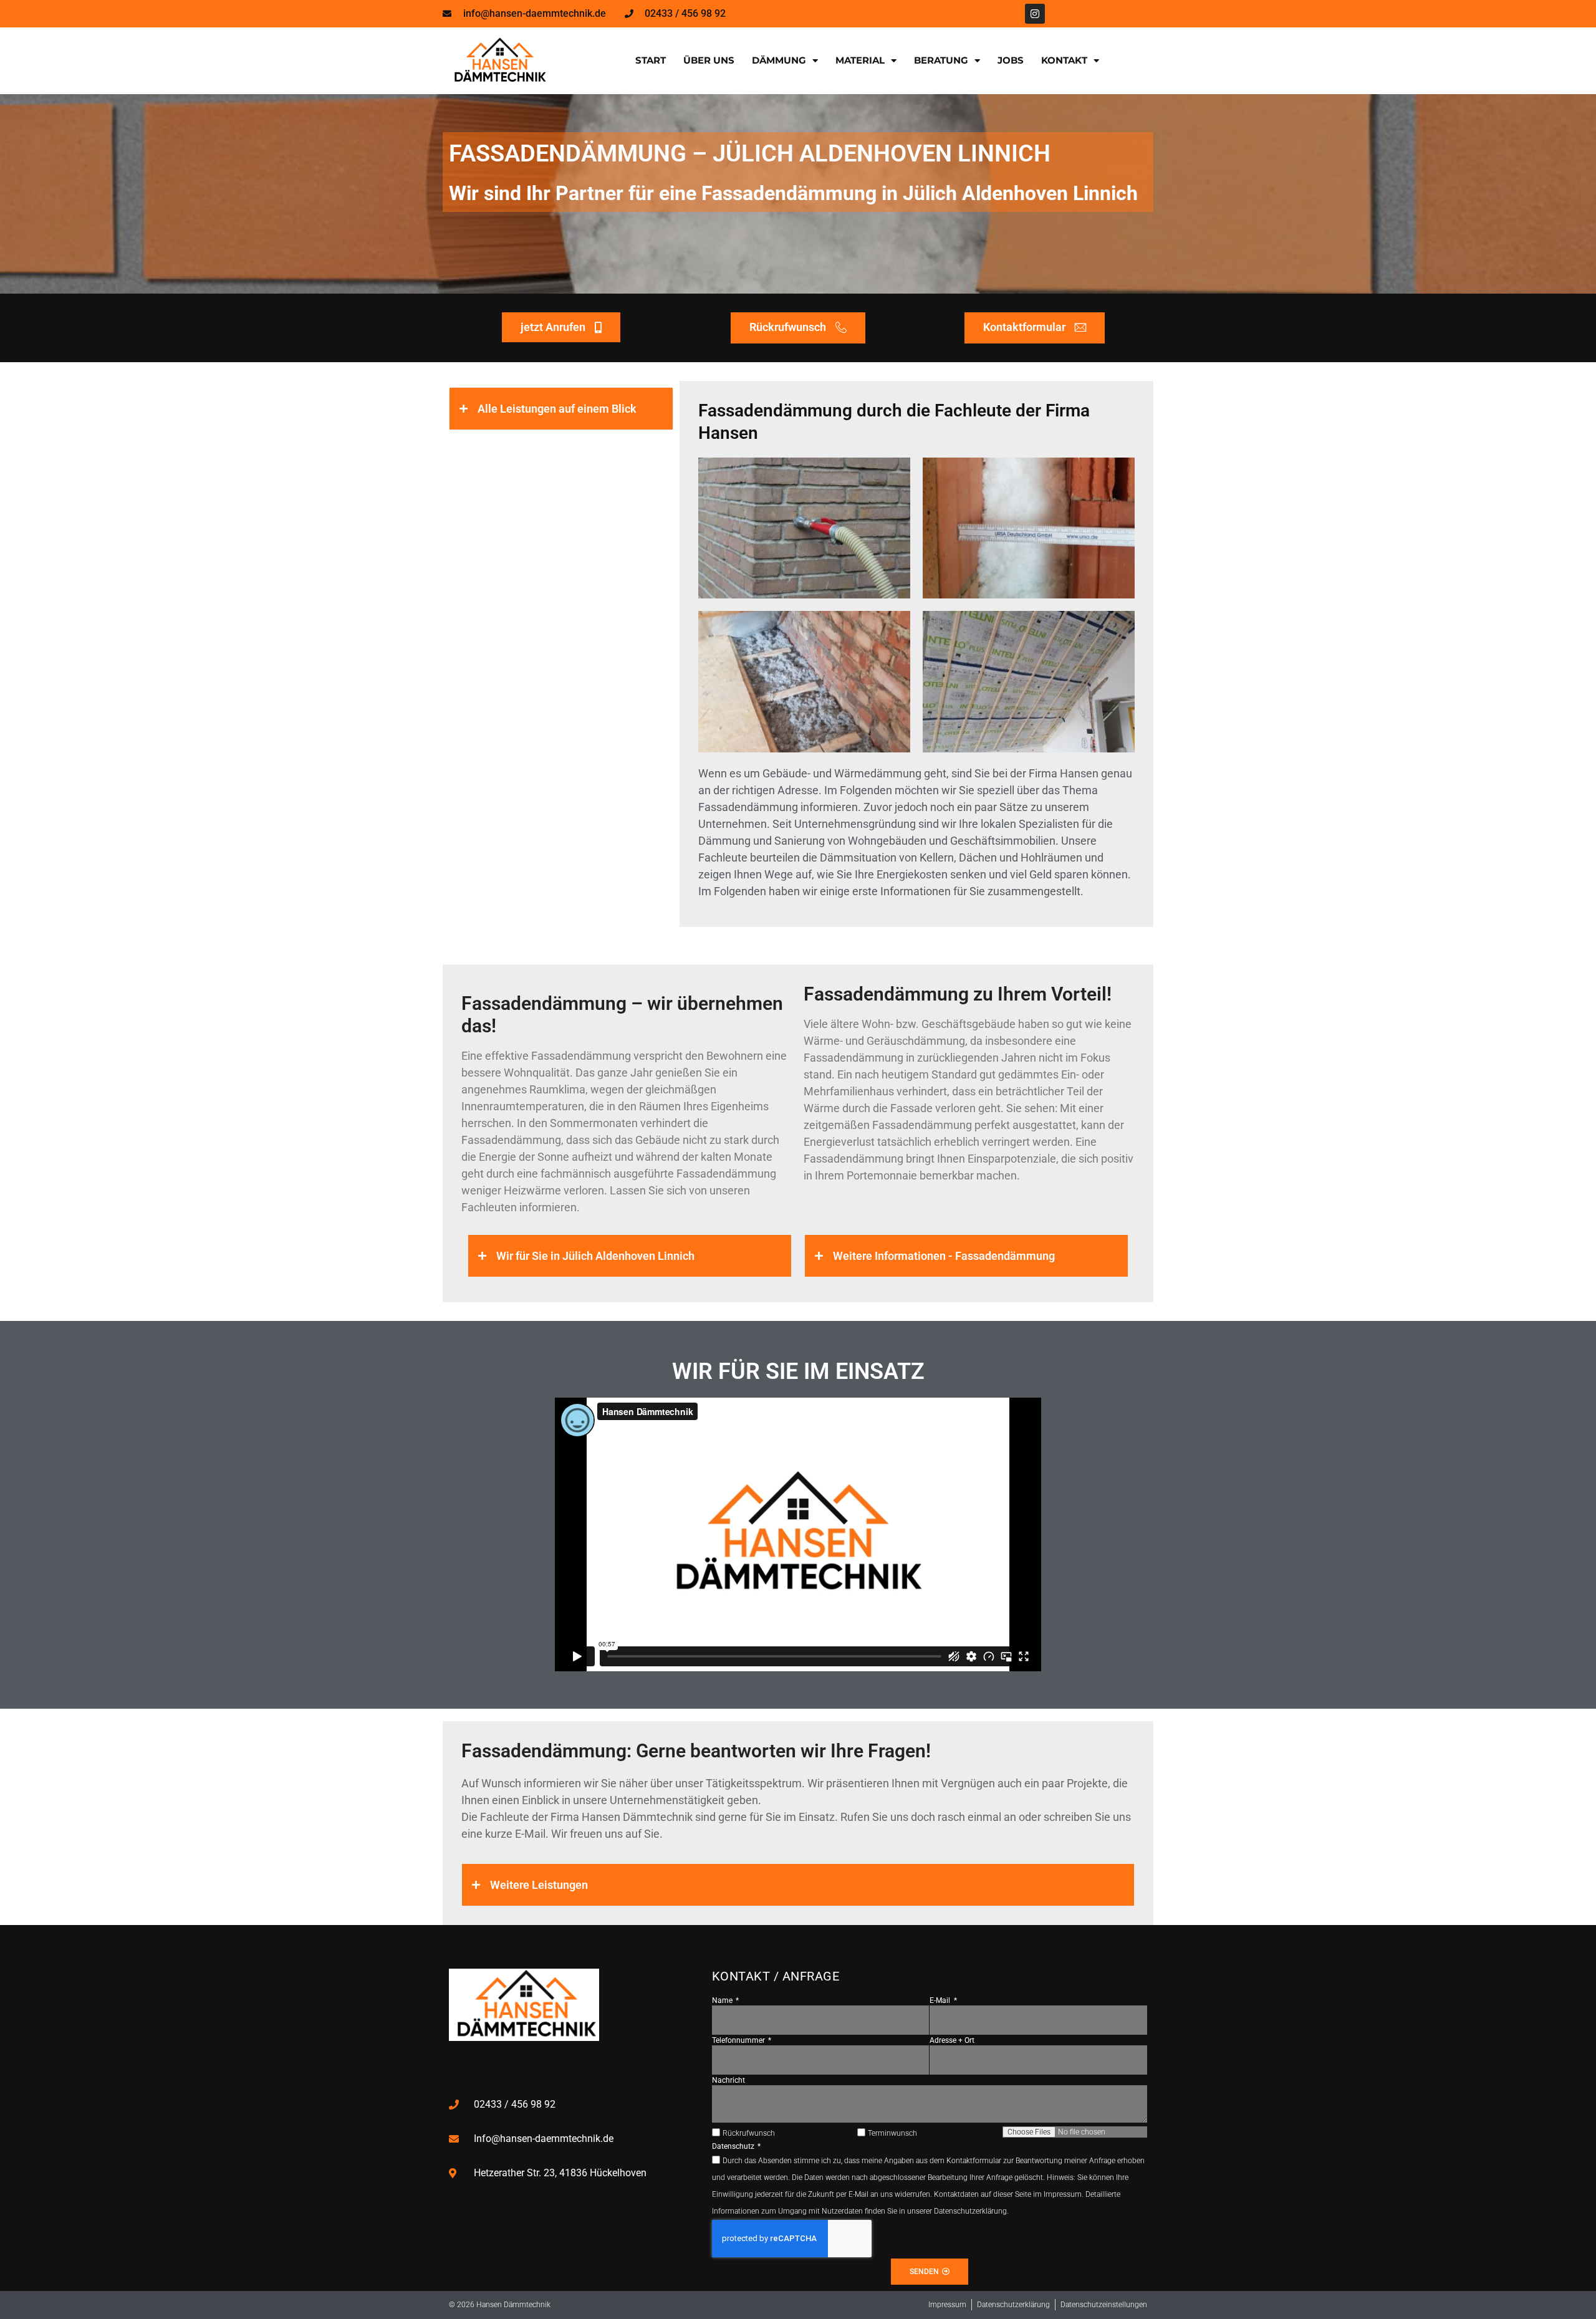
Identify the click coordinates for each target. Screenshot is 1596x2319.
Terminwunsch (892, 2133)
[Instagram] (1035, 14)
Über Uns (709, 60)
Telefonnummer (739, 2040)
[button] (561, 409)
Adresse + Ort (952, 2040)
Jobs (1011, 60)
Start (651, 60)
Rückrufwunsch (749, 2133)
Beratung (941, 60)
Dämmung (779, 60)
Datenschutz (734, 2146)
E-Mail (941, 2000)
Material (860, 60)
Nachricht (728, 2080)
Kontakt (1064, 60)
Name (723, 2000)
